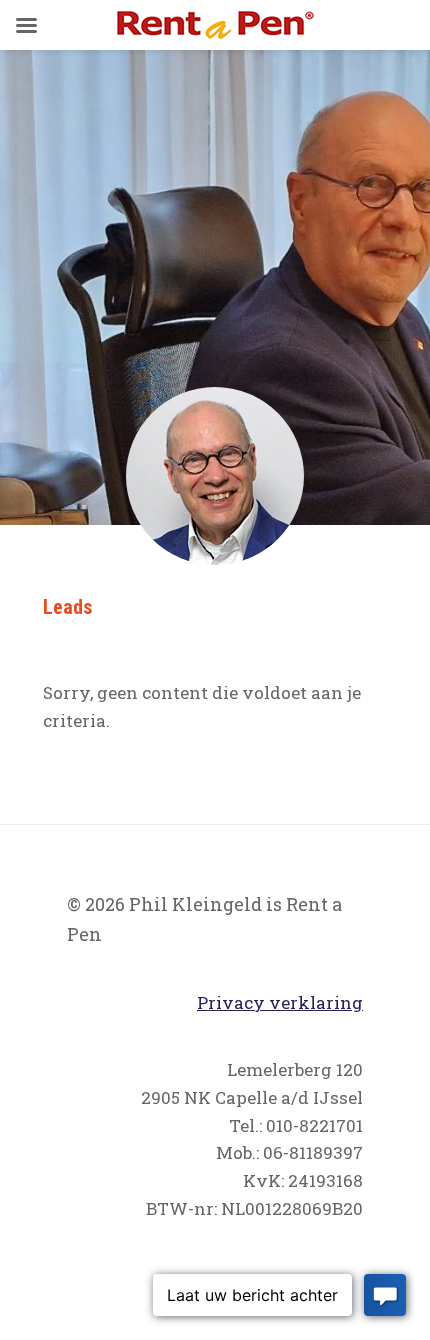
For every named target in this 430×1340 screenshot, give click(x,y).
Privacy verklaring (280, 1002)
